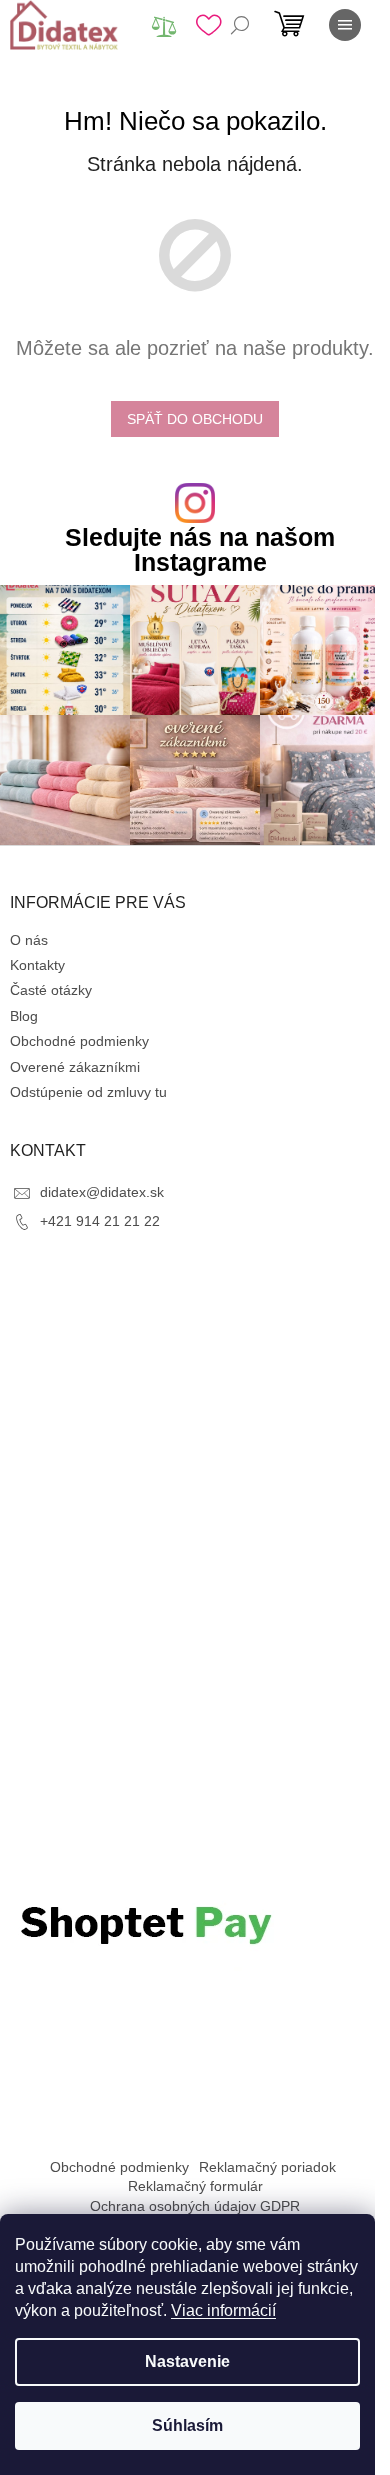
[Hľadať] (240, 25)
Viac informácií (223, 2310)
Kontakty (37, 965)
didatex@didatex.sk (102, 1192)
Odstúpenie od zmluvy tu (88, 1092)
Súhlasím (187, 2425)
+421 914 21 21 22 (100, 1221)
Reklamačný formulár (195, 2186)
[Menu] (345, 25)
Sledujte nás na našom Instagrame (200, 550)
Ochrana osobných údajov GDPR (195, 2206)
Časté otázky (51, 990)
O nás (29, 940)
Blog (24, 1016)
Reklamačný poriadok (267, 2167)
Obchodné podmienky (79, 1041)
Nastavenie (187, 2361)
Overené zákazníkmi (75, 1067)
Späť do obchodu (195, 419)
